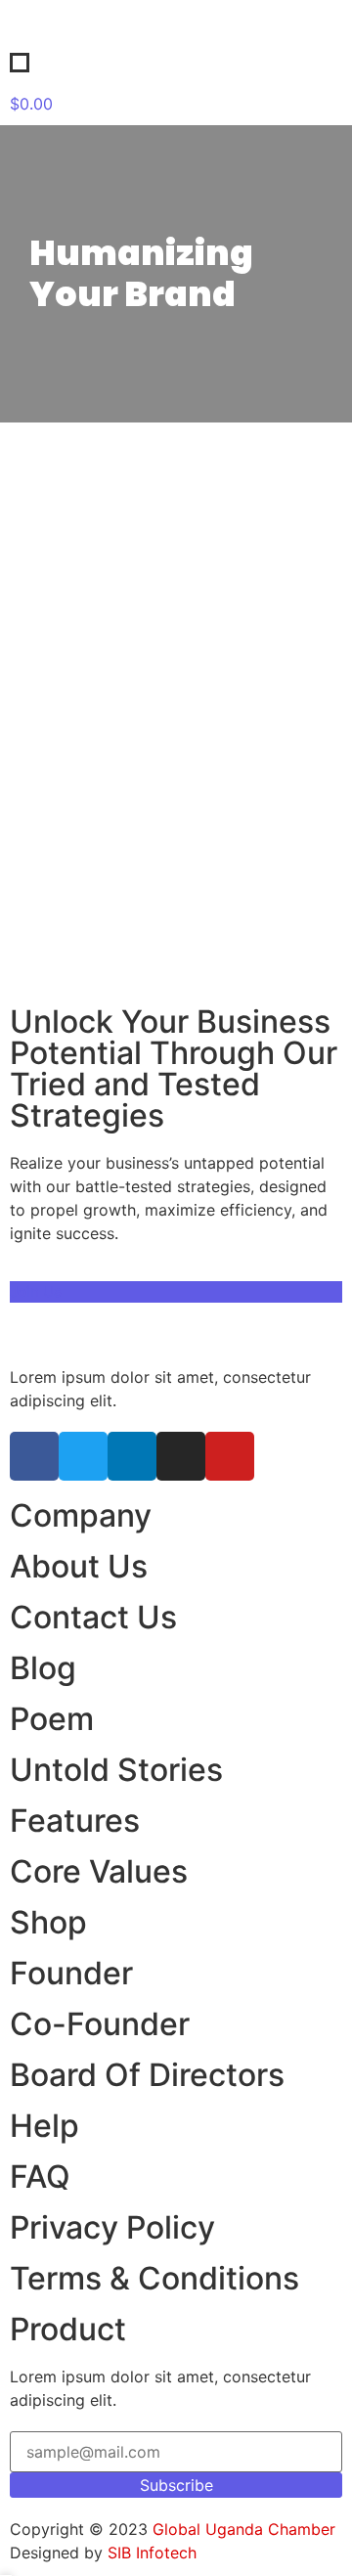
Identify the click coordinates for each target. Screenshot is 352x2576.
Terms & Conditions (154, 2278)
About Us (79, 1566)
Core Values (99, 1871)
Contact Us (93, 1617)
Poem (52, 1719)
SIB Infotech (152, 2553)
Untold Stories (116, 1770)
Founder (71, 1973)
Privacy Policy (112, 2227)
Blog (43, 1668)
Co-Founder (100, 2024)
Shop (48, 1922)
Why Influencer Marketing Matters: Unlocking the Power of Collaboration (165, 621)
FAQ (40, 2176)
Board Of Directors (147, 2075)
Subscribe (176, 2485)
